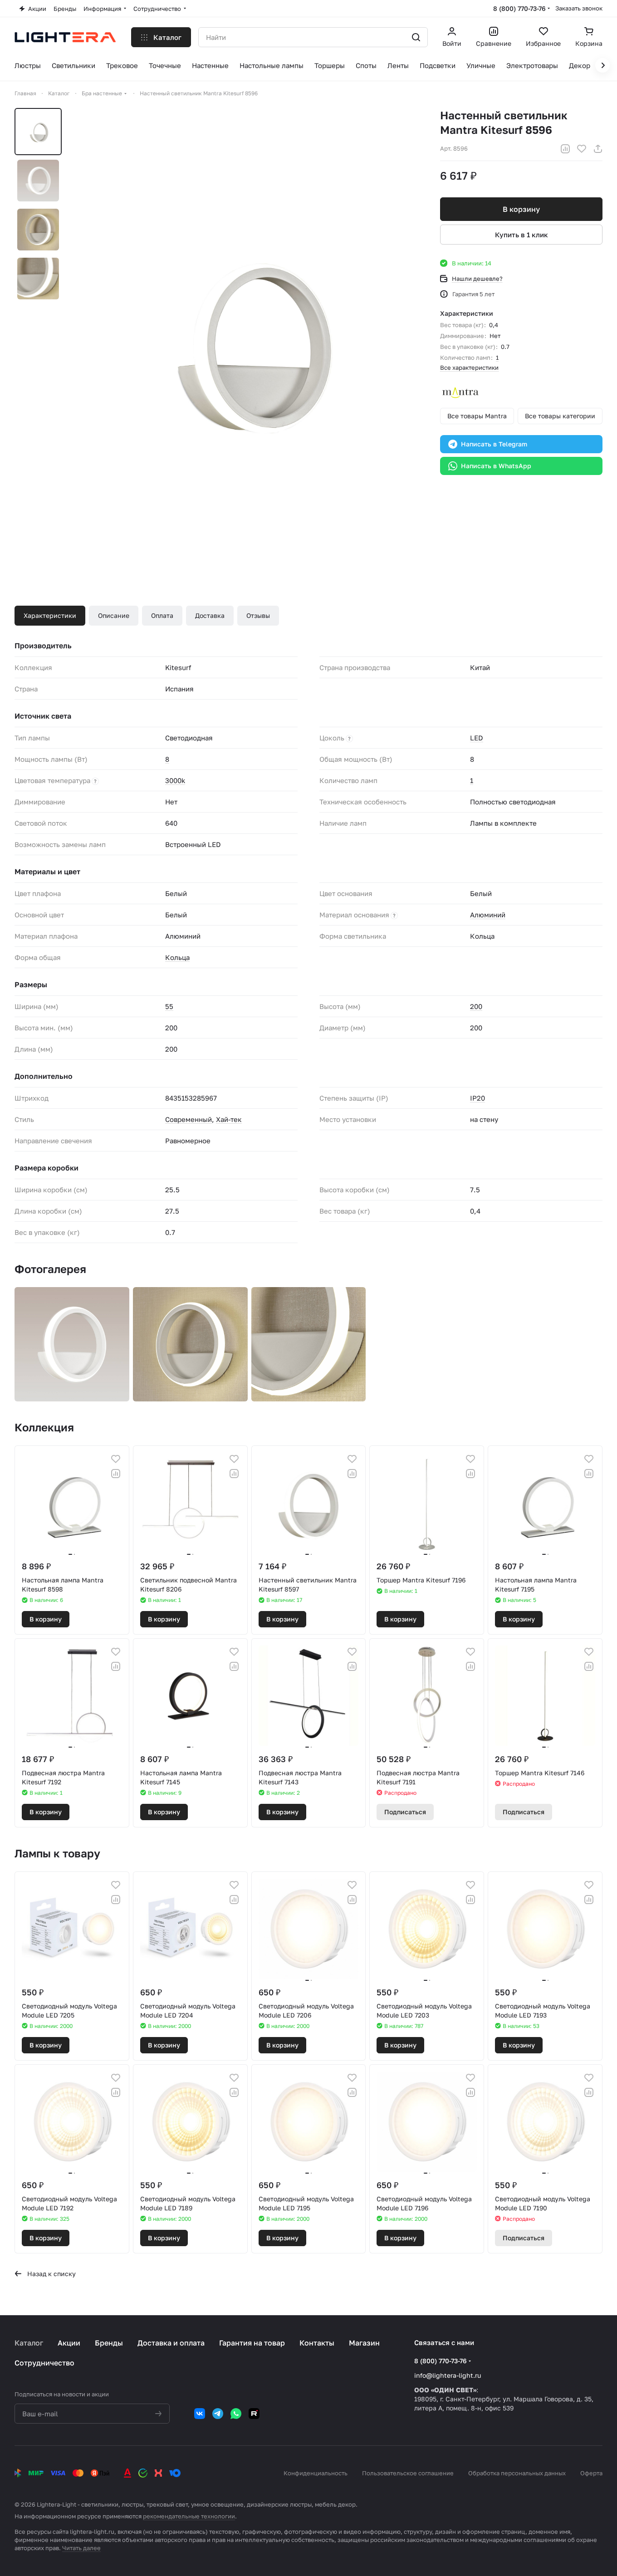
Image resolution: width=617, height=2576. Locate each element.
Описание (114, 615)
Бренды (109, 2343)
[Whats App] (236, 2414)
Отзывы (258, 615)
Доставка (210, 615)
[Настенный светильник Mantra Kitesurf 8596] (247, 341)
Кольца (177, 957)
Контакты (317, 2343)
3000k (175, 780)
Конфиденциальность (316, 2473)
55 (169, 1006)
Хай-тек (229, 1119)
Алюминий (488, 915)
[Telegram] (218, 2414)
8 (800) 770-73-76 (519, 8)
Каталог (29, 2343)
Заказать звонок (579, 8)
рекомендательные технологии (189, 2516)
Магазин (364, 2343)
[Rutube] (254, 2414)
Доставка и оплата (171, 2343)
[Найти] (416, 37)
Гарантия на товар (252, 2343)
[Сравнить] (565, 149)
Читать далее (81, 2548)
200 (476, 1006)
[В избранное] (582, 149)
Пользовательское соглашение (408, 2473)
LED (477, 738)
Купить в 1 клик (522, 235)
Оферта (591, 2473)
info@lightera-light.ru (448, 2375)
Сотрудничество (44, 2363)
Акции (69, 2343)
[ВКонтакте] (200, 2414)
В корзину (521, 209)
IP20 (477, 1098)
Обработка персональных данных (517, 2473)
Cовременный (189, 1119)
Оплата (162, 615)
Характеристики (50, 615)
